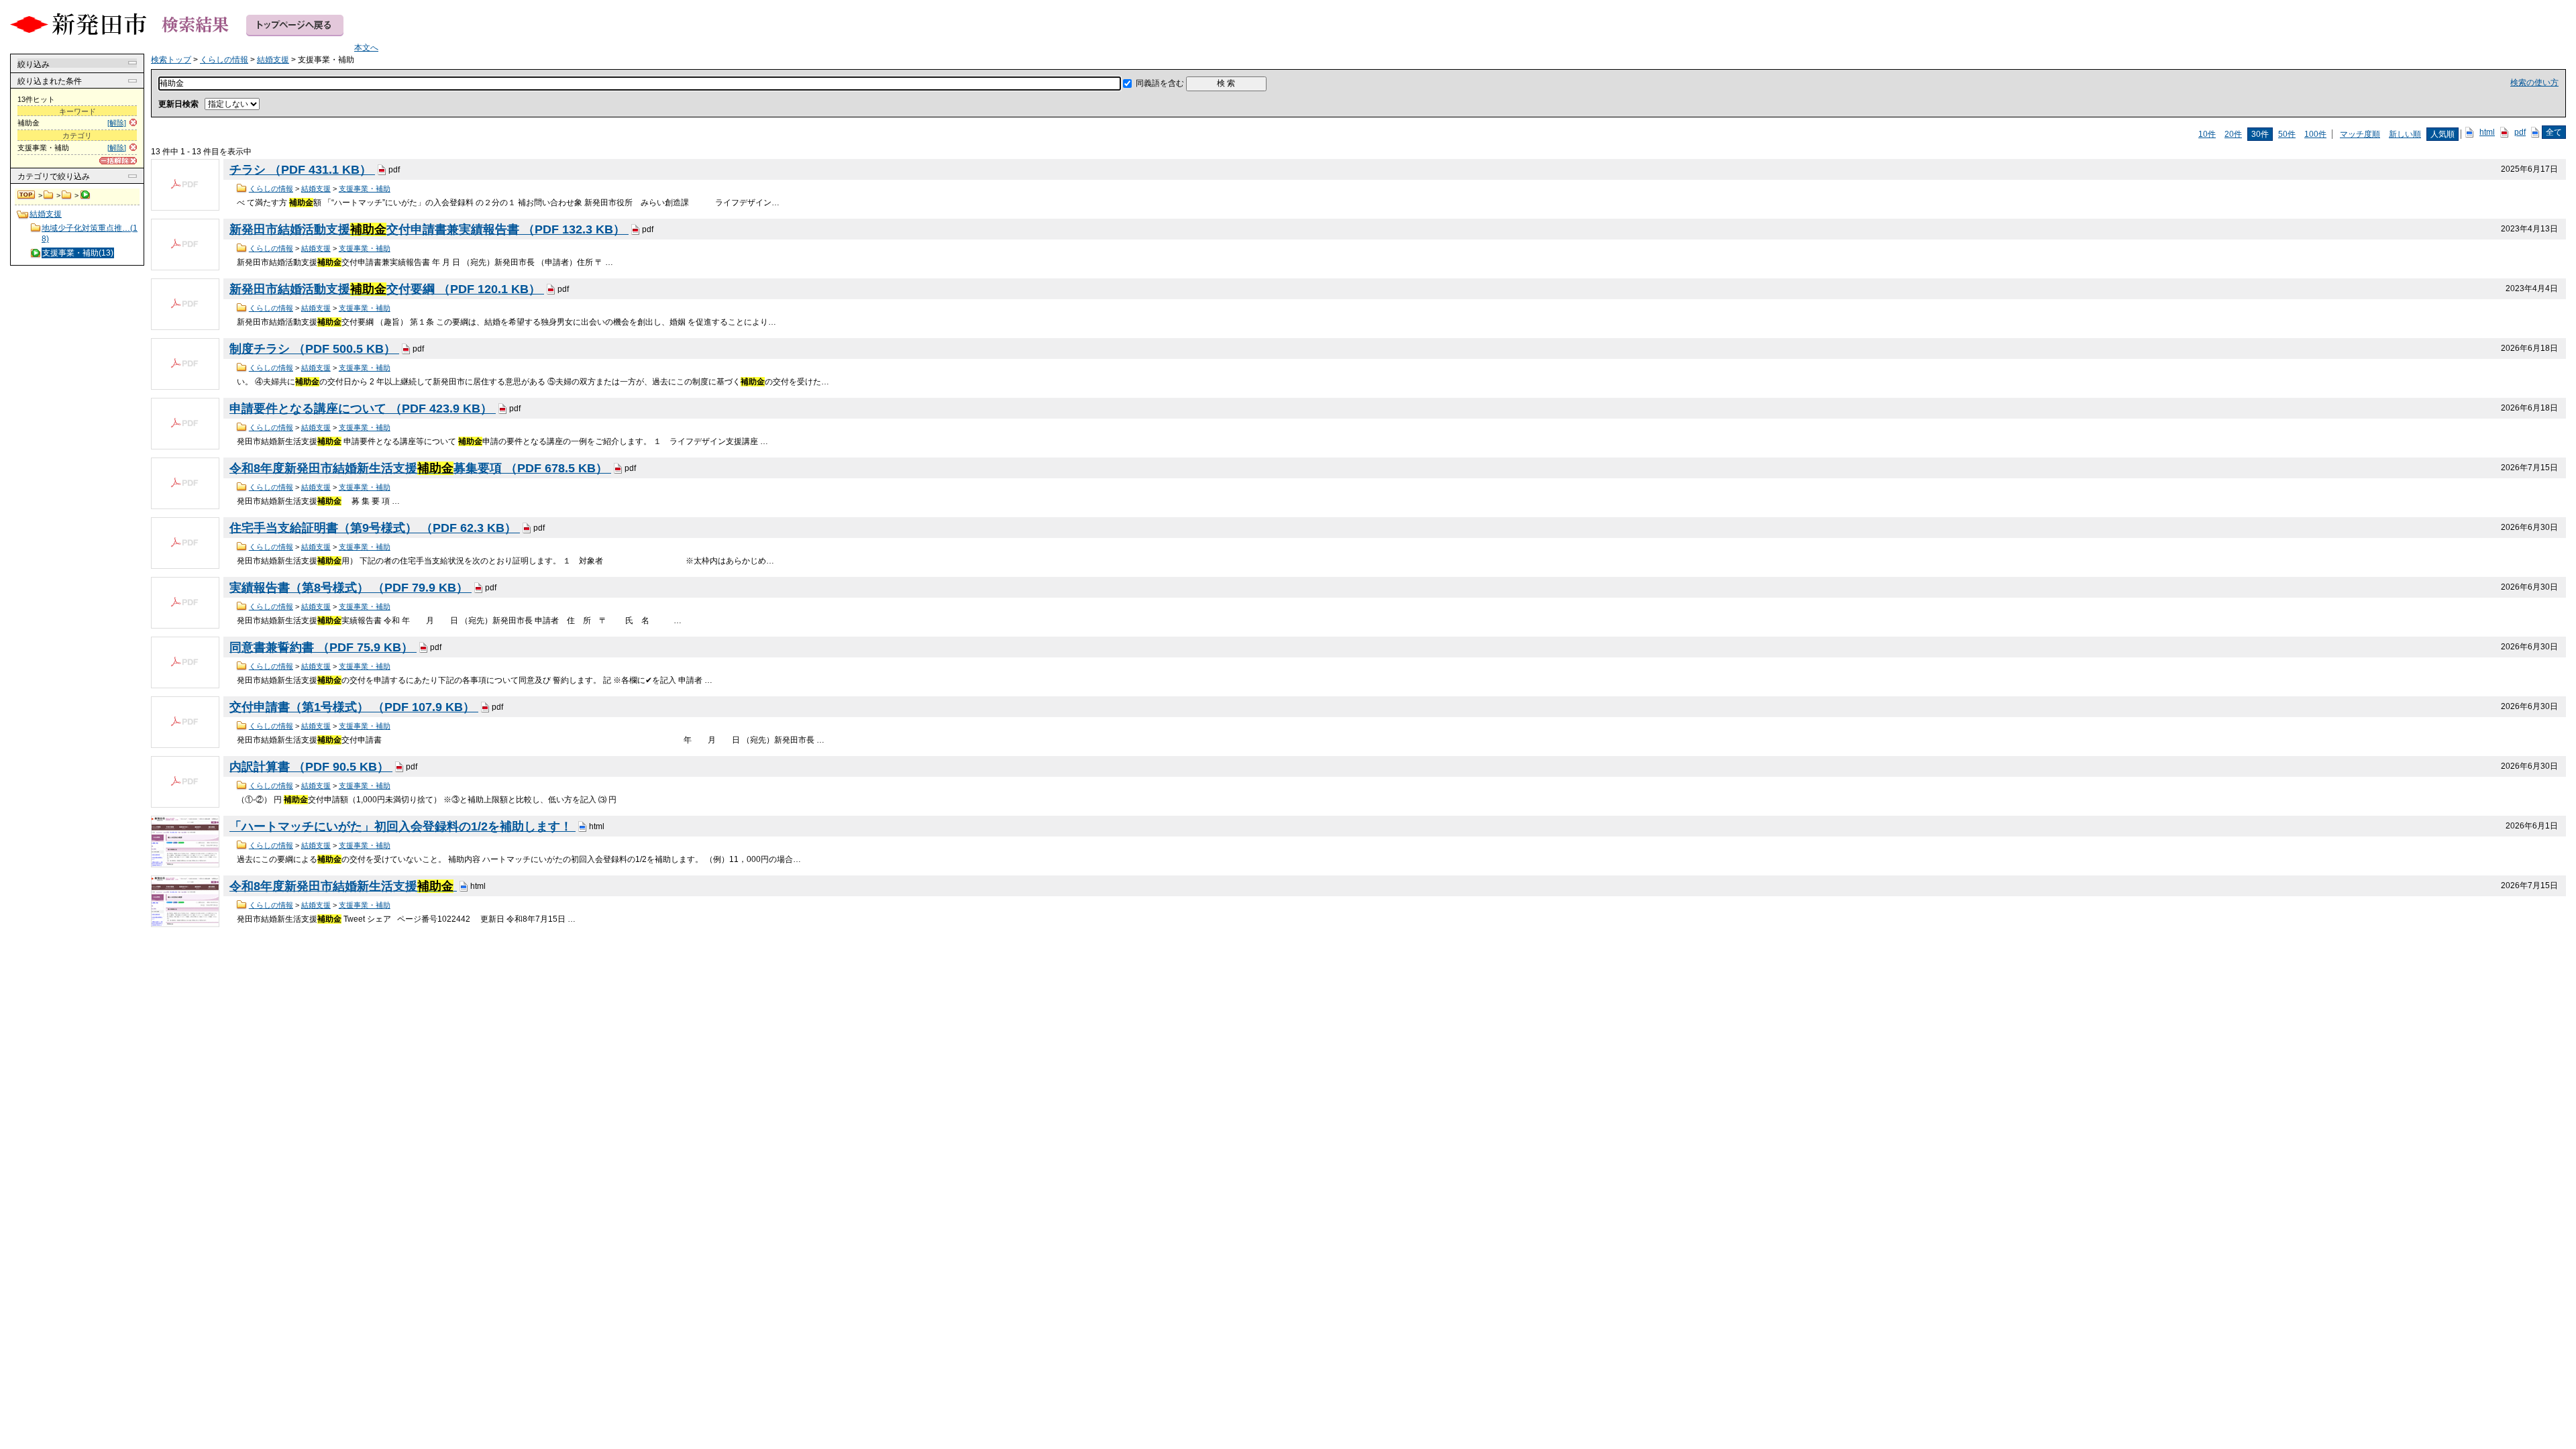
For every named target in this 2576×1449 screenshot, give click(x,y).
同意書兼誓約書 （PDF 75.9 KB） (323, 647)
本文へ (366, 48)
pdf (2520, 132)
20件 (2233, 134)
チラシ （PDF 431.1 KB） (302, 170)
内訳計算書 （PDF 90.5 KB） (311, 767)
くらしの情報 (49, 195)
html (2487, 132)
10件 (2207, 134)
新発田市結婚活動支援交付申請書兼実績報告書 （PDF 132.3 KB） (429, 229)
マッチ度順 (2360, 134)
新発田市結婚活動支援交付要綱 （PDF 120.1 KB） (387, 289)
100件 (2315, 134)
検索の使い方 (2534, 83)
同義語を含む (1160, 83)
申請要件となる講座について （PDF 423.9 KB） (363, 409)
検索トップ (27, 195)
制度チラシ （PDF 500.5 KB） (314, 349)
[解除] (117, 123)
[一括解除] (118, 161)
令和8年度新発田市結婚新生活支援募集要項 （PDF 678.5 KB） (420, 468)
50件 (2287, 134)
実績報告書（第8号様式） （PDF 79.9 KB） (351, 588)
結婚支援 (67, 195)
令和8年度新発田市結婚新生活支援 (341, 886)
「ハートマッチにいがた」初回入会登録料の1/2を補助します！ (402, 826)
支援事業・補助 (365, 189)
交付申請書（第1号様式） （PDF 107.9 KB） (354, 707)
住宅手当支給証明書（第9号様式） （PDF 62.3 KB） (375, 528)
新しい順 (2405, 134)
